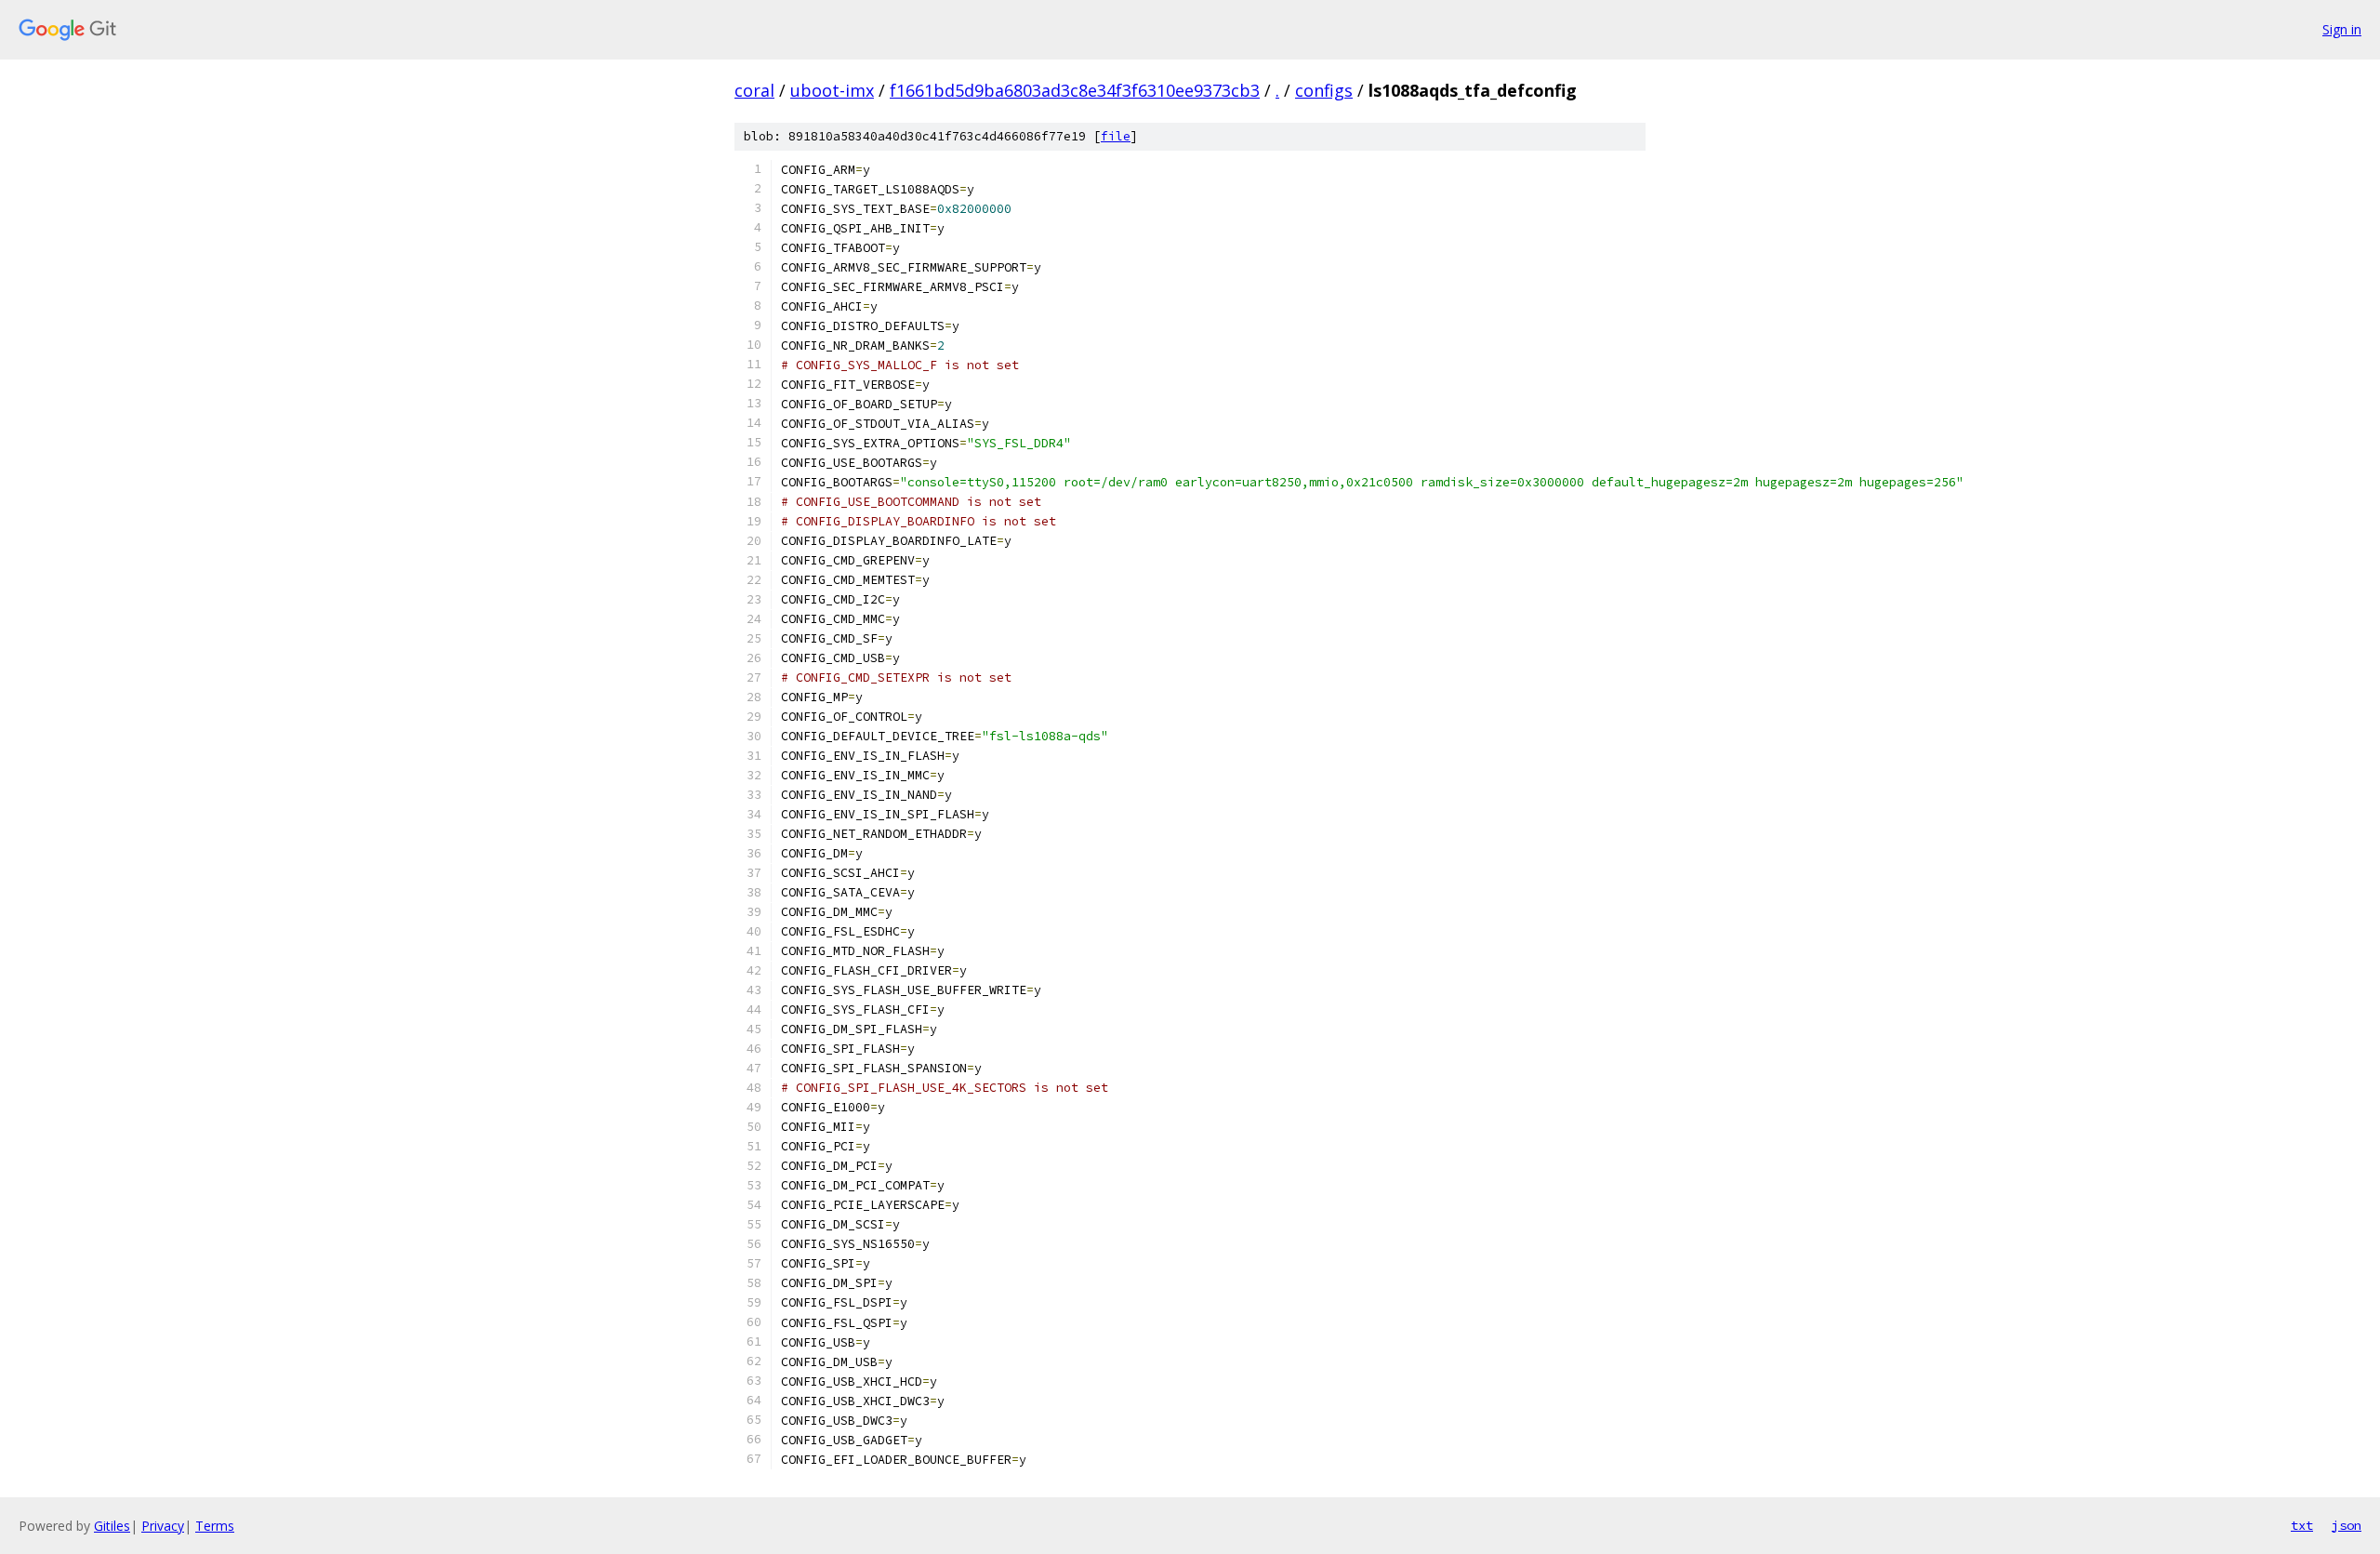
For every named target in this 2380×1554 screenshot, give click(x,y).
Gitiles (112, 1526)
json (2347, 1525)
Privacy (163, 1526)
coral (754, 90)
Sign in (2342, 29)
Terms (215, 1526)
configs (1324, 90)
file (1116, 136)
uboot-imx (832, 90)
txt (2302, 1525)
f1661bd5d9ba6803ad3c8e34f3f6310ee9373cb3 (1075, 90)
